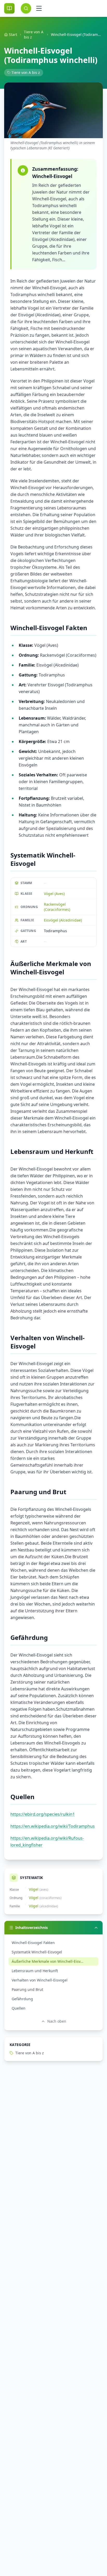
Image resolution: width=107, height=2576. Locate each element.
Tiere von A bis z (34, 34)
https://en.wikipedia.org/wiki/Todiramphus (53, 1826)
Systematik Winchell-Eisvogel (37, 1952)
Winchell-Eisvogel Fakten (33, 1943)
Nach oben (57, 2021)
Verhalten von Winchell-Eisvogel (40, 1980)
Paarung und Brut (27, 1989)
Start (13, 34)
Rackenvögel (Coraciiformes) (57, 907)
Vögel (34, 1889)
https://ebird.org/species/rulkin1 (43, 1814)
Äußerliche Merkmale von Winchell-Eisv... (48, 1961)
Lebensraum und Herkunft (35, 1971)
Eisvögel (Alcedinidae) (63, 920)
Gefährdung (22, 1999)
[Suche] (26, 8)
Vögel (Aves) (54, 894)
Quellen (19, 2008)
